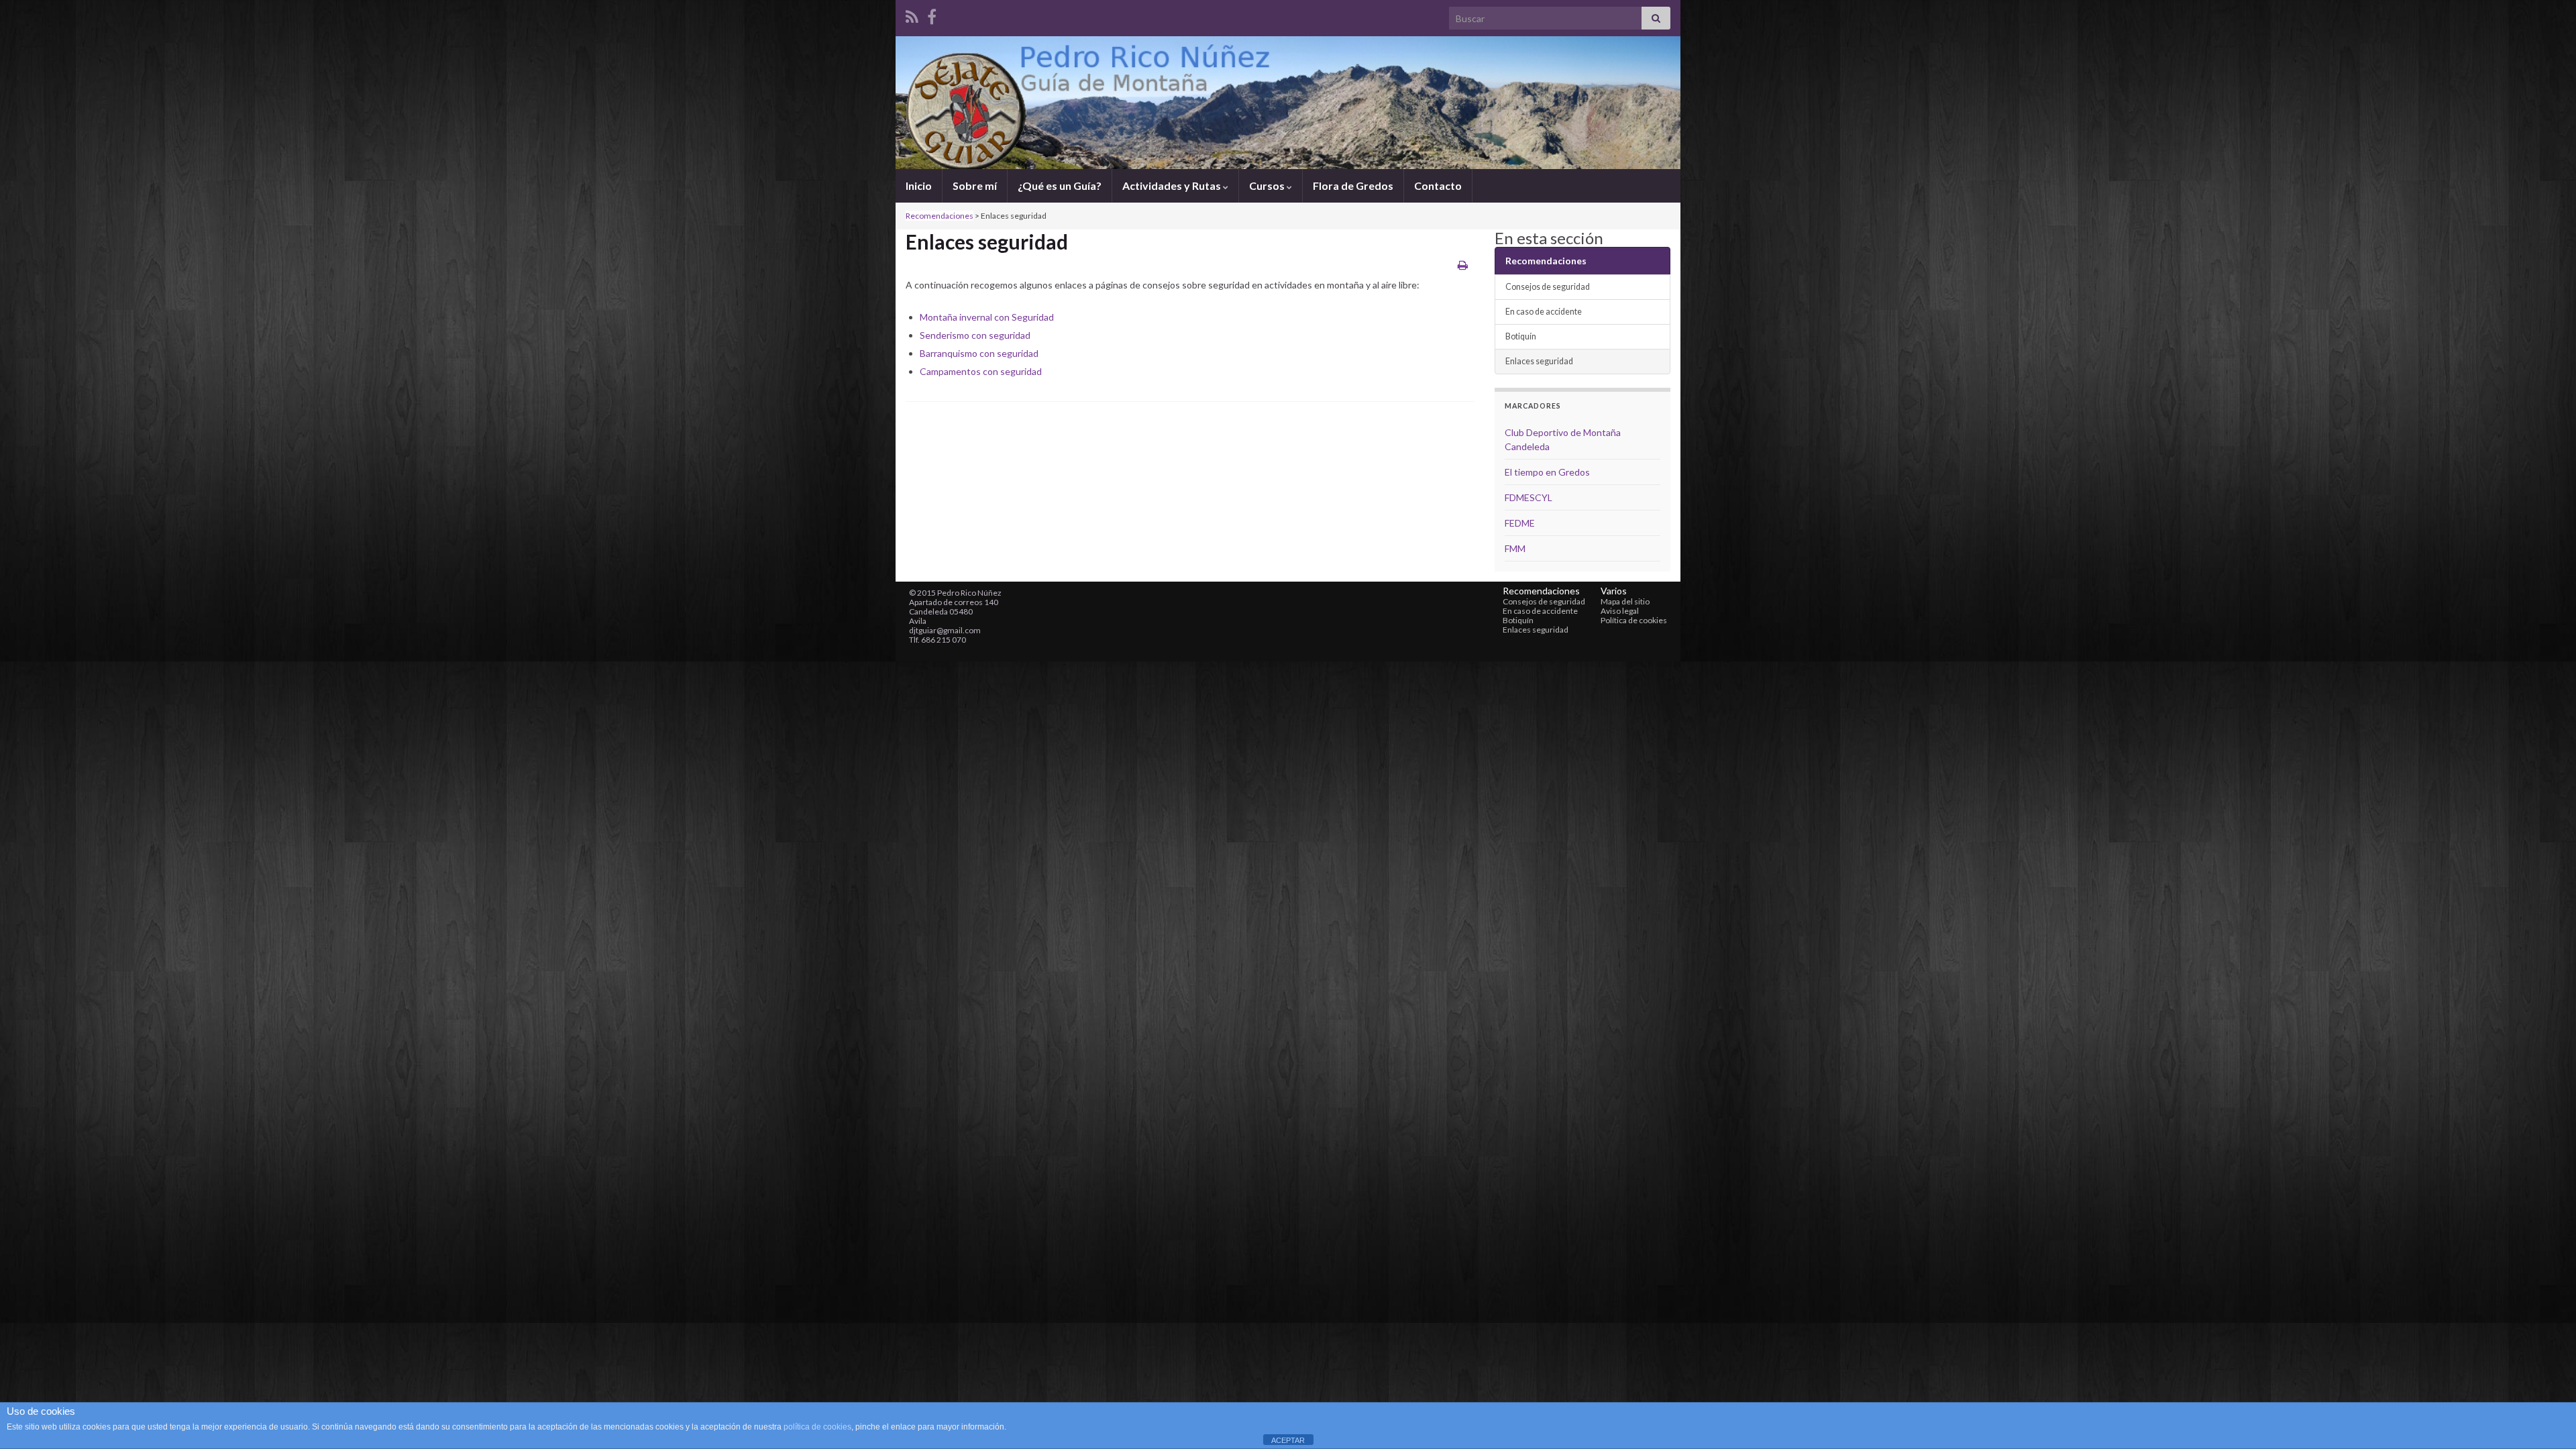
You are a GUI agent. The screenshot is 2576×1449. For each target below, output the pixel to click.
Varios (1614, 591)
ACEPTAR (1288, 1440)
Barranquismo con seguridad (979, 353)
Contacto (1438, 185)
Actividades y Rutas (1173, 185)
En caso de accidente (1544, 312)
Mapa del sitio (1625, 601)
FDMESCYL (1528, 497)
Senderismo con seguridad (975, 335)
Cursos (1268, 185)
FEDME (1520, 523)
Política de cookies (1634, 620)
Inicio (919, 185)
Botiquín (1521, 336)
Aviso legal (1620, 611)
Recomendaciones (940, 216)
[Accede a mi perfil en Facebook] (932, 14)
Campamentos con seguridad (981, 371)
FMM (1515, 548)
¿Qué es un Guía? (1060, 185)
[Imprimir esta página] (1463, 265)
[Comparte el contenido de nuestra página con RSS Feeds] (912, 14)
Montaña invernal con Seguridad (987, 317)
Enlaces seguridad (1539, 361)
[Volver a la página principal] (1288, 103)
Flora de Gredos (1353, 185)
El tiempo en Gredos (1547, 472)
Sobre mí (975, 185)
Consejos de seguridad (1548, 287)
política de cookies (817, 1427)
